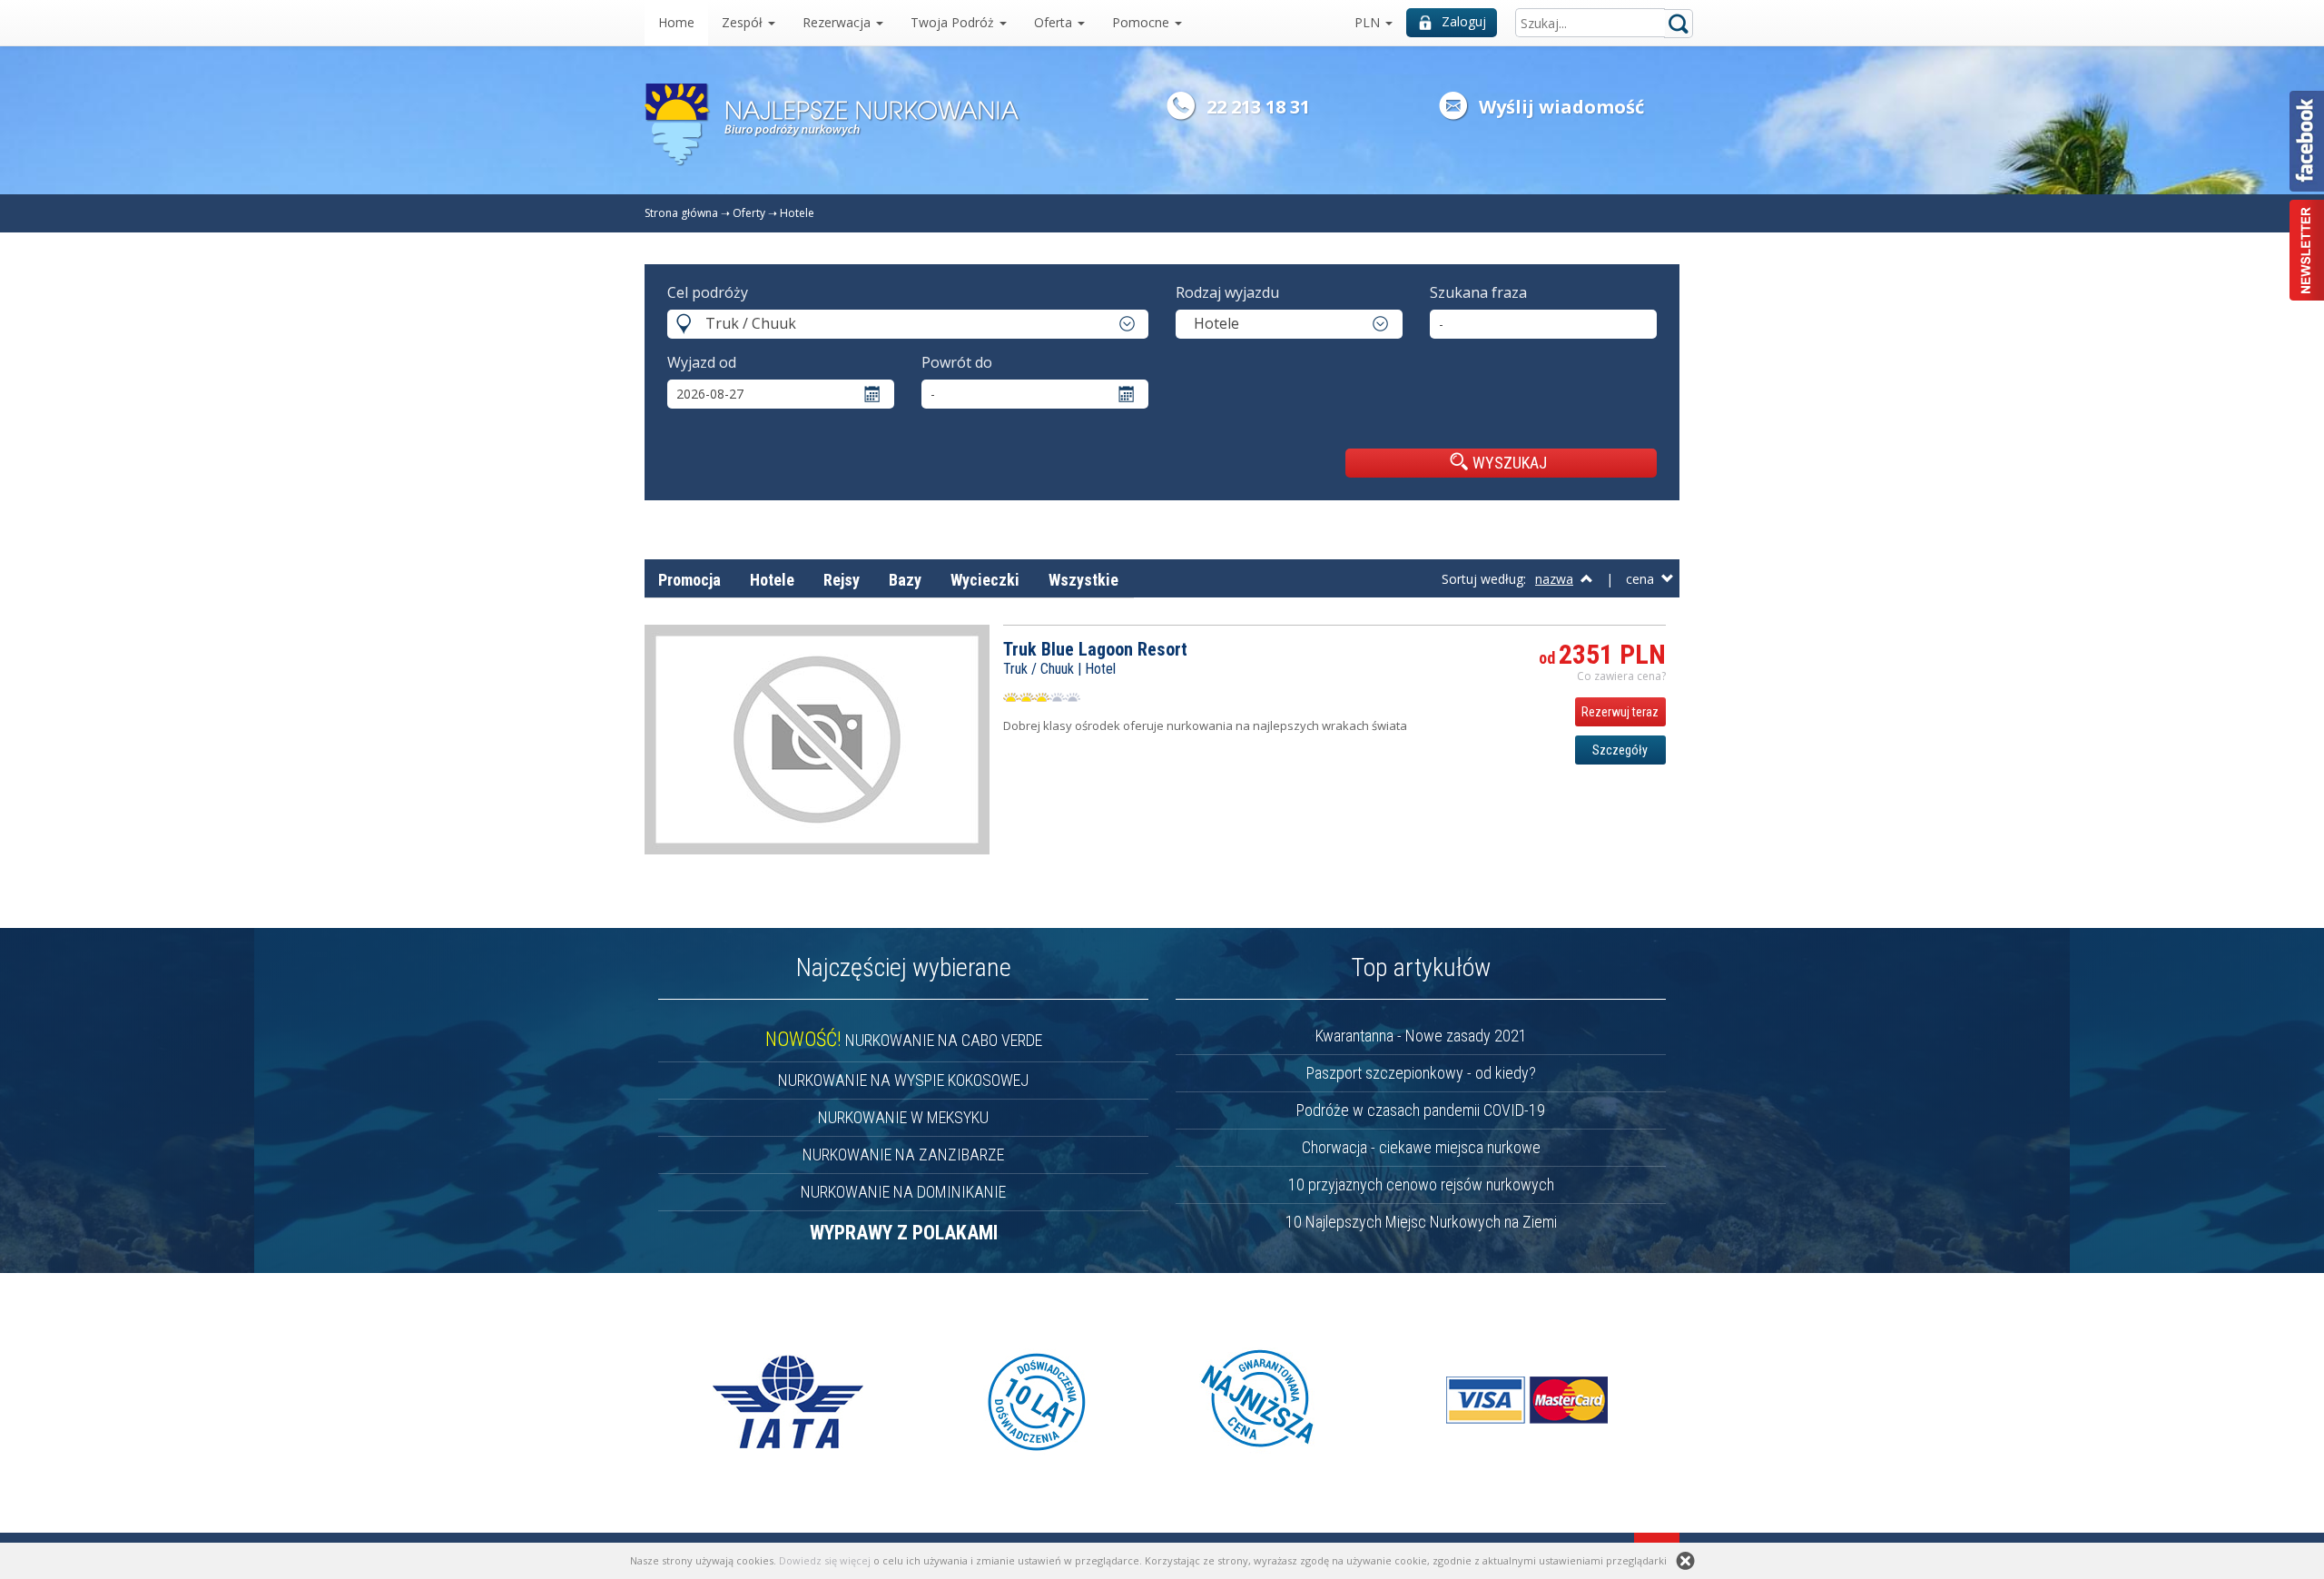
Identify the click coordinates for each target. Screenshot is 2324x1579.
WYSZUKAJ (1510, 463)
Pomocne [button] (1142, 22)
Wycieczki (985, 580)
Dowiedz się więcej (825, 1560)
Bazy (905, 580)
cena (1644, 579)
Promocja (689, 580)
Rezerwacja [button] (838, 22)
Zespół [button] (744, 22)
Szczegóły (1620, 750)
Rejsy (842, 580)
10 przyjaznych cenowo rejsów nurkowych (1421, 1184)
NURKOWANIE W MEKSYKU (903, 1117)
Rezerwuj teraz (1620, 712)
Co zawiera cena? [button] (1621, 676)
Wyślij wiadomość (1561, 107)
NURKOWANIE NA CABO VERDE (904, 1040)
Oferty (749, 213)
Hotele (797, 213)
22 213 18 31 (1258, 107)
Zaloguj (1464, 21)
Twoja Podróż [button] (954, 22)
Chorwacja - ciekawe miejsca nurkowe (1421, 1147)
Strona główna (681, 213)
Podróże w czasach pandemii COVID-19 (1421, 1110)
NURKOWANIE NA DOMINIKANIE (903, 1192)
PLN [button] (1369, 22)
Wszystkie (1083, 580)
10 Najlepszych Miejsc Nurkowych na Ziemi (1421, 1222)
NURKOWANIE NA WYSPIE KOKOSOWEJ (903, 1080)
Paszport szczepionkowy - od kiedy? (1421, 1073)
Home (676, 22)
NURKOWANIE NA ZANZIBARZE (903, 1155)
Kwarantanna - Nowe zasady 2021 (1421, 1036)
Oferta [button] (1055, 22)
